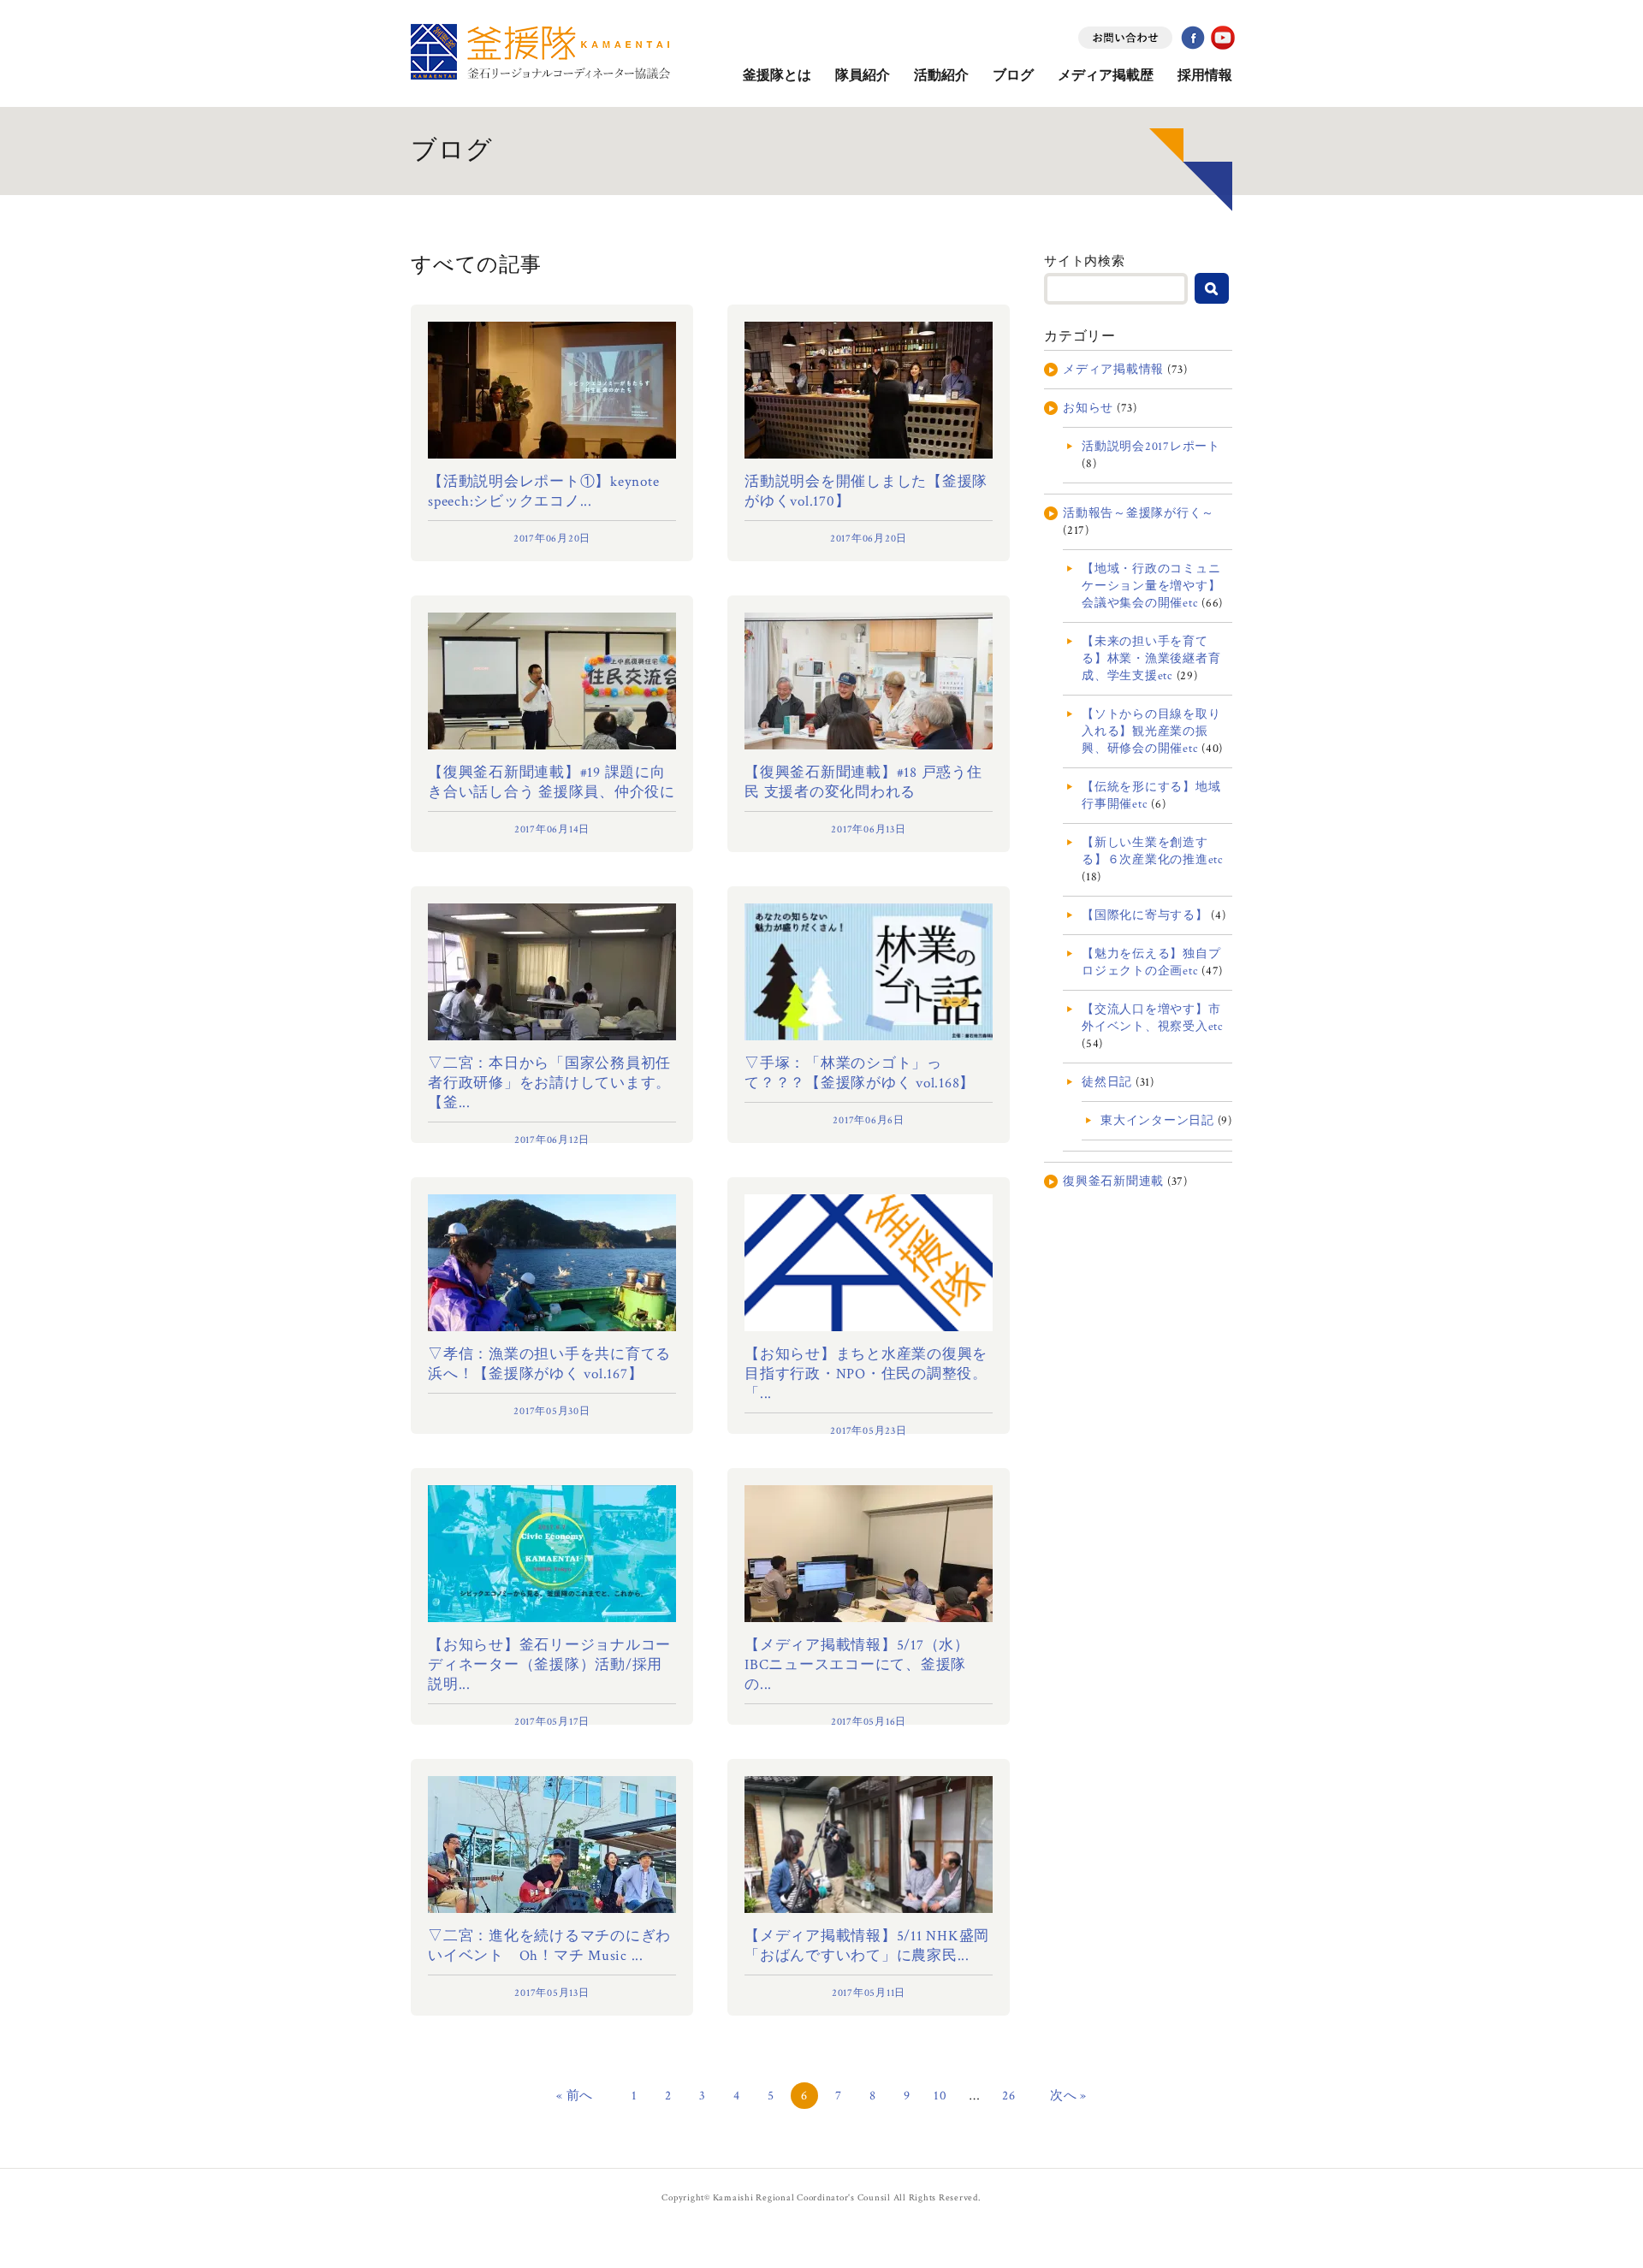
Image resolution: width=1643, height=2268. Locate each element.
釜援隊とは (777, 76)
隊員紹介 (863, 76)
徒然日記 (1107, 1082)
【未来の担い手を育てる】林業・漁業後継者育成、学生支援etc (1151, 659)
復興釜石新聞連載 (1113, 1181)
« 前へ (575, 2096)
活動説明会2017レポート (1151, 447)
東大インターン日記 (1157, 1121)
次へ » (1068, 2096)
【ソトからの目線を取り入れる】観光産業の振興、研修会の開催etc (1151, 731)
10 (940, 2096)
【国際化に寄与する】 (1145, 915)
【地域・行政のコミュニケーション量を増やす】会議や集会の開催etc (1151, 586)
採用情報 (1205, 76)
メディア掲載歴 (1106, 76)
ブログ (1013, 76)
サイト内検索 (1085, 261)
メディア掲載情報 (1113, 370)
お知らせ (1088, 408)
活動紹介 (941, 76)
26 (1009, 2096)
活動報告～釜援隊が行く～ (1139, 513)
